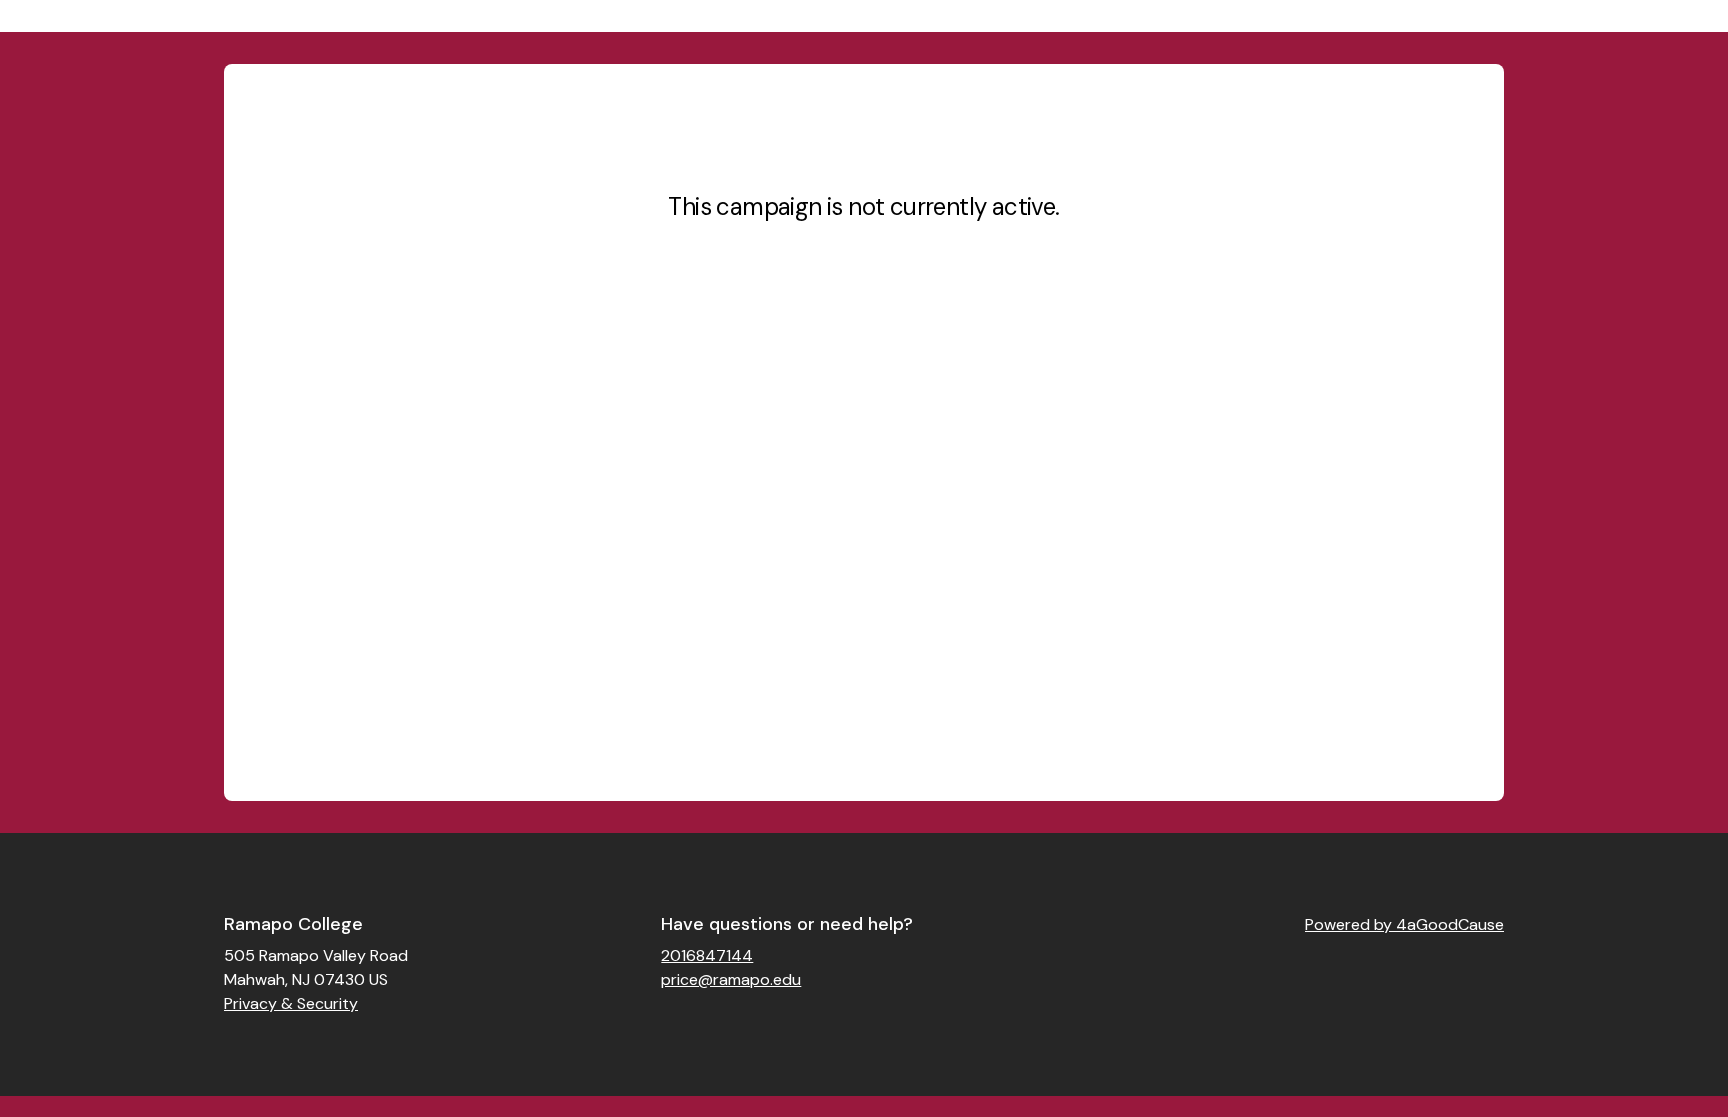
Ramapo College (293, 924)
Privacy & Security (291, 1003)
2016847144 (707, 955)
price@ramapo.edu (731, 979)
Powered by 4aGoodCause (1404, 924)
